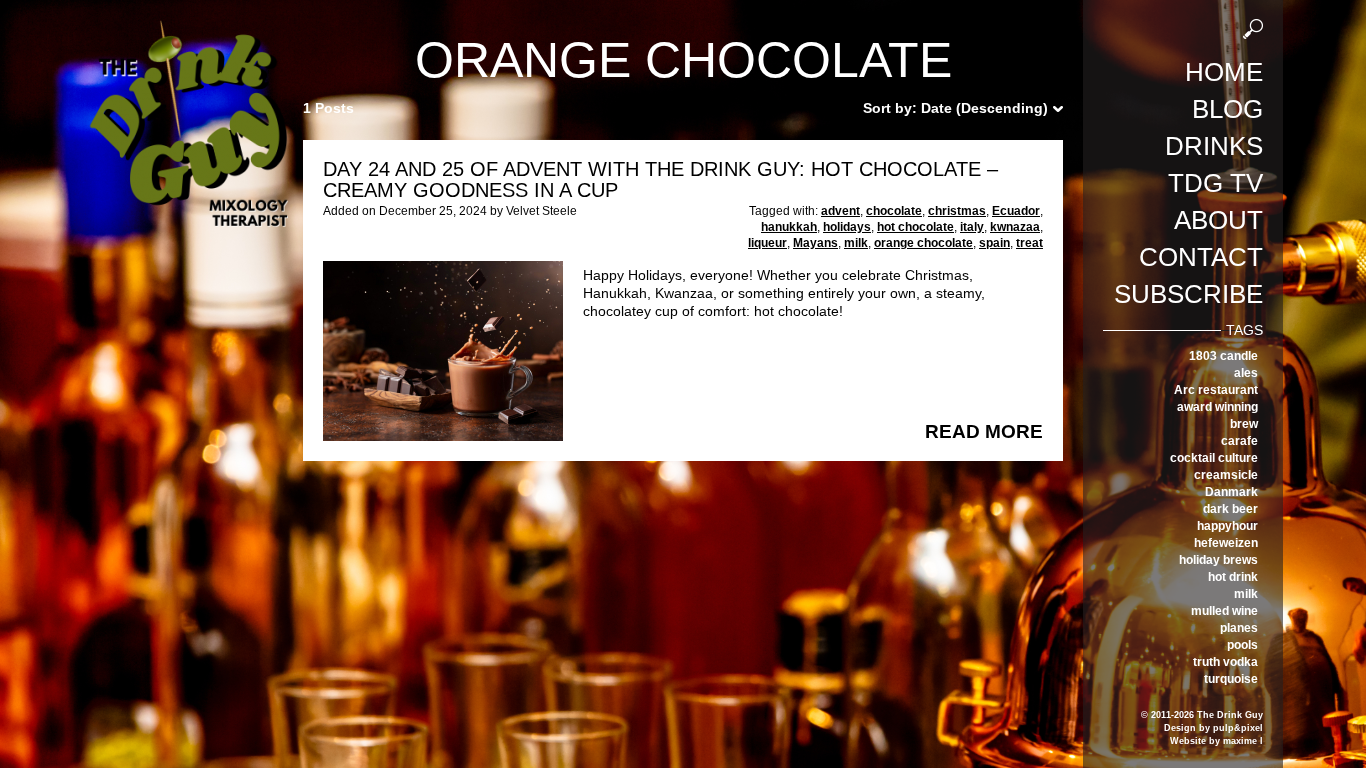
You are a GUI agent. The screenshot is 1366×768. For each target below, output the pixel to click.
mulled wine (1224, 611)
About (1218, 220)
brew (1244, 424)
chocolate (894, 211)
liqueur (767, 243)
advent (840, 211)
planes (1239, 628)
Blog (1227, 109)
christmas (957, 211)
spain (994, 243)
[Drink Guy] (188, 29)
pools (1242, 645)
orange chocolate (923, 243)
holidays (847, 227)
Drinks (1214, 146)
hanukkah (789, 227)
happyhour (1227, 526)
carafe (1239, 441)
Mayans (815, 243)
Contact (1201, 257)
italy (972, 227)
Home (1224, 72)
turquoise (1231, 679)
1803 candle (1223, 356)
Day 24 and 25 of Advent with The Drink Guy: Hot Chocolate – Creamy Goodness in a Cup (660, 179)
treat (1029, 243)
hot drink (1233, 577)
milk (1246, 594)
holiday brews (1218, 560)
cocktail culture (1214, 458)
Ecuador (1016, 211)
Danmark (1231, 492)
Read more (984, 432)
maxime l (1243, 741)
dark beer (1230, 509)
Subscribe (1188, 294)
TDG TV (1215, 183)
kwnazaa (1015, 227)
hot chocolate (915, 227)
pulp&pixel (1238, 728)
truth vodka (1225, 662)
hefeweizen (1226, 543)
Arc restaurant (1216, 390)
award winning (1217, 407)
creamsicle (1226, 475)
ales (1246, 373)
